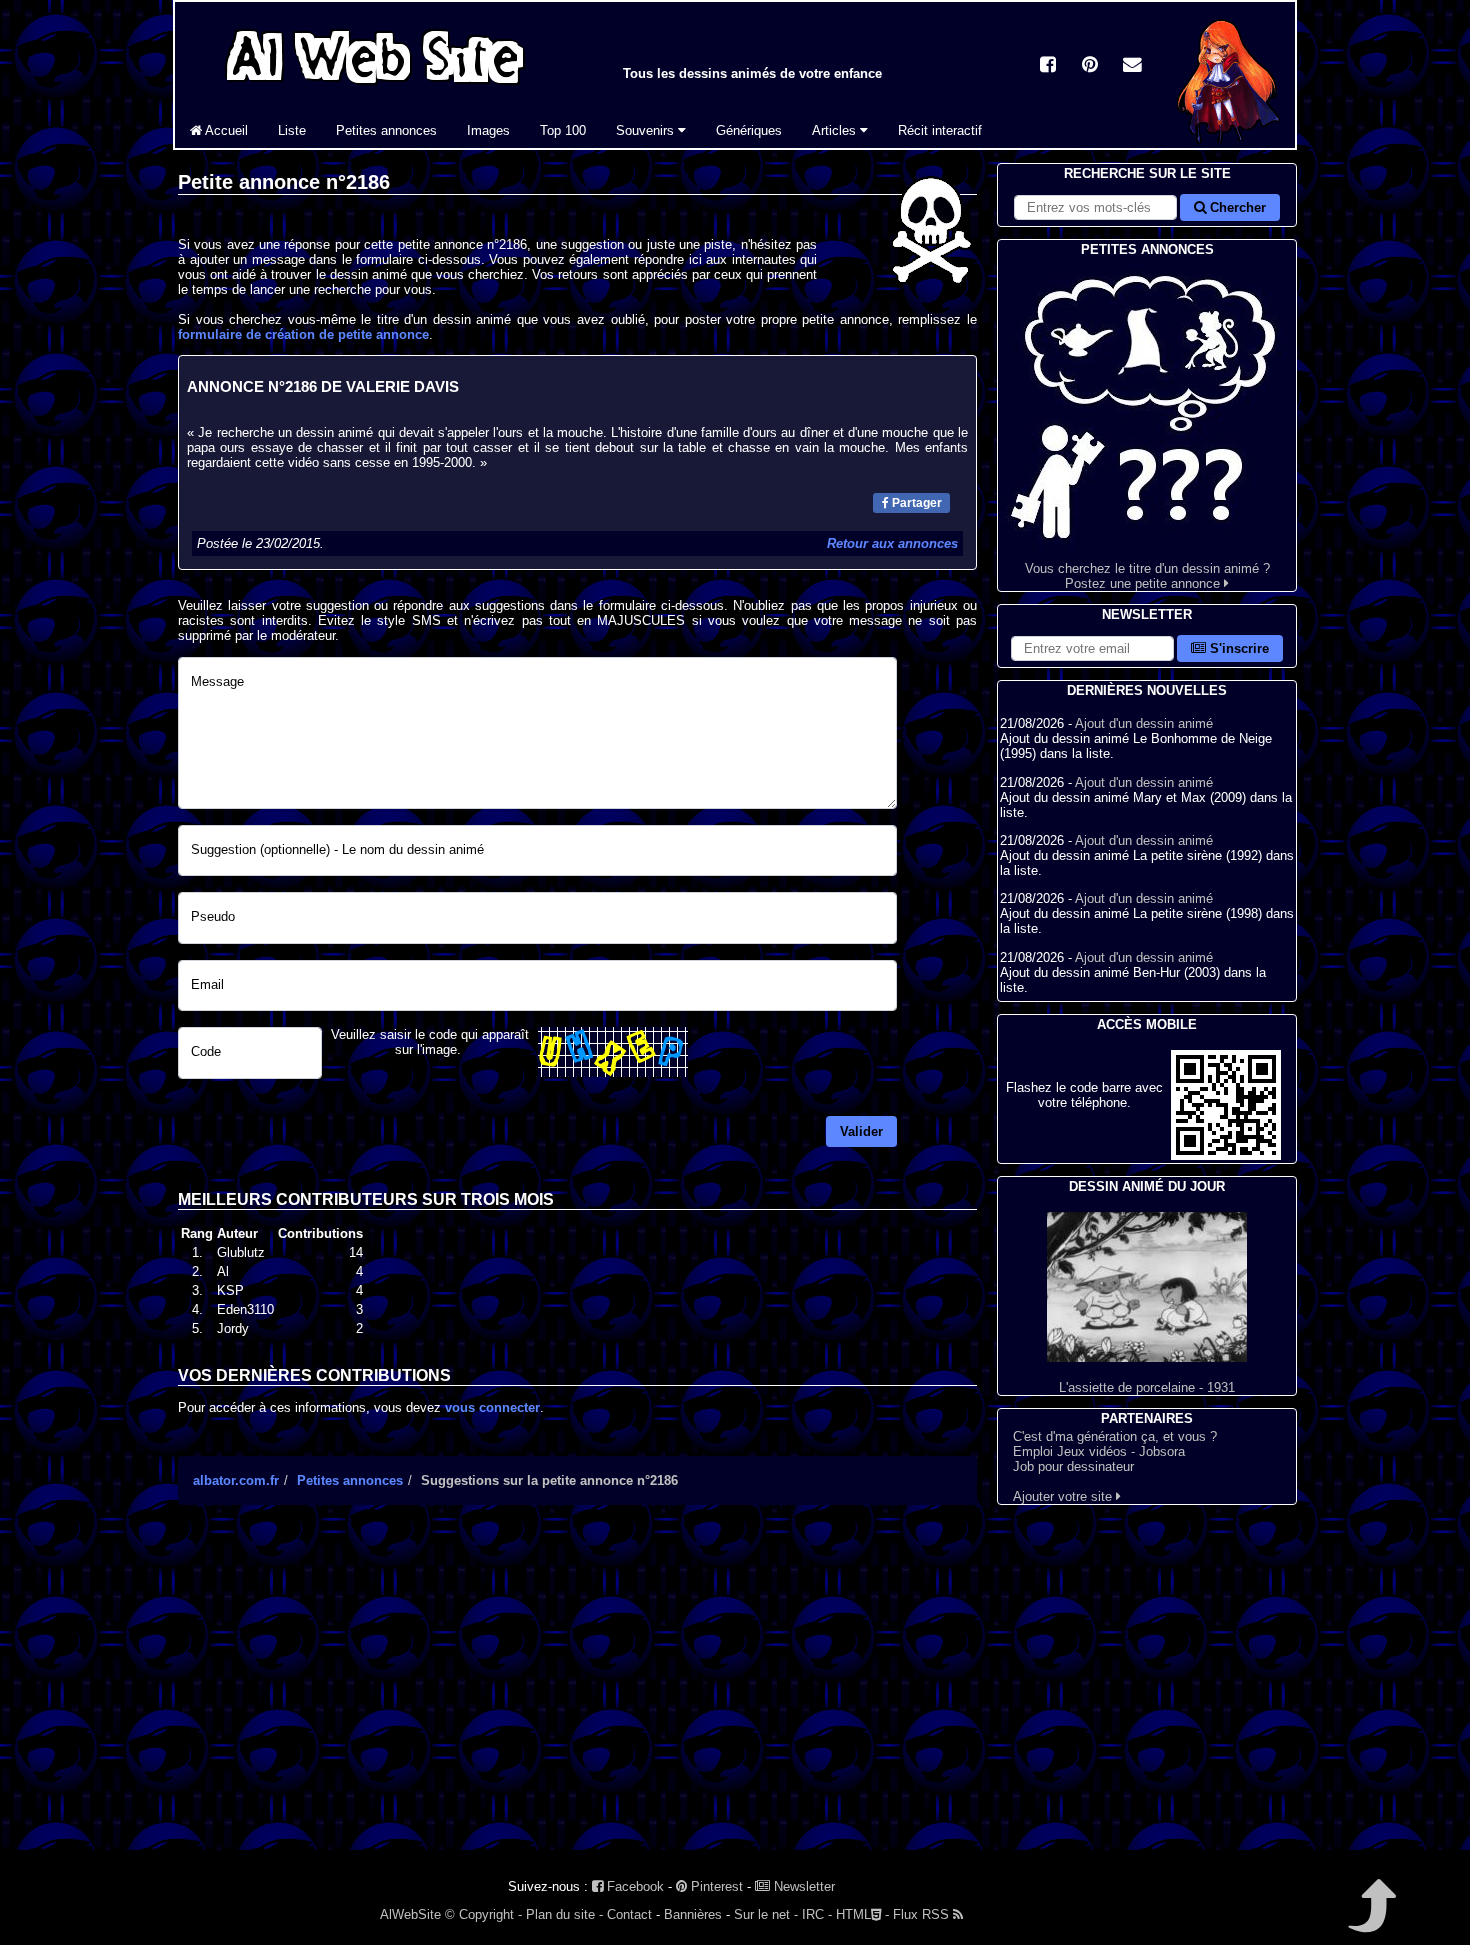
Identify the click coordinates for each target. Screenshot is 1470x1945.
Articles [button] (836, 130)
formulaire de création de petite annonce (303, 334)
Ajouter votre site (1064, 1496)
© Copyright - (483, 1914)
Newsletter (802, 1886)
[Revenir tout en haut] (1370, 1919)
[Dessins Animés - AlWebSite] (1228, 143)
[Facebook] (1048, 66)
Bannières (693, 1914)
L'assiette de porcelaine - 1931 (1147, 1387)
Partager (915, 503)
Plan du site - (564, 1914)
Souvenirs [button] (647, 130)
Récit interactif (940, 130)
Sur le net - (766, 1914)
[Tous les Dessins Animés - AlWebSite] (375, 87)
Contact (629, 1914)
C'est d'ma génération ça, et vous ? (1115, 1436)
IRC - (817, 1914)
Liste (292, 130)
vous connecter (492, 1407)
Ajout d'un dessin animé (1144, 723)
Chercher (1236, 207)
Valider (861, 1131)
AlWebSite (410, 1914)
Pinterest (715, 1886)
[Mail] (1132, 66)
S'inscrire (1237, 648)
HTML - (862, 1914)
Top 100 (563, 130)
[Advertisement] (577, 1695)
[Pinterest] (1090, 66)
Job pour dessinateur (1073, 1466)
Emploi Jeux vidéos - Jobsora (1099, 1451)
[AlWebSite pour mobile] (1226, 1155)
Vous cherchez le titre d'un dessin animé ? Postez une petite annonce (1147, 576)
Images (488, 130)
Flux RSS (923, 1914)
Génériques (749, 130)
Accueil (225, 130)
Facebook (633, 1886)
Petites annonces (386, 130)
